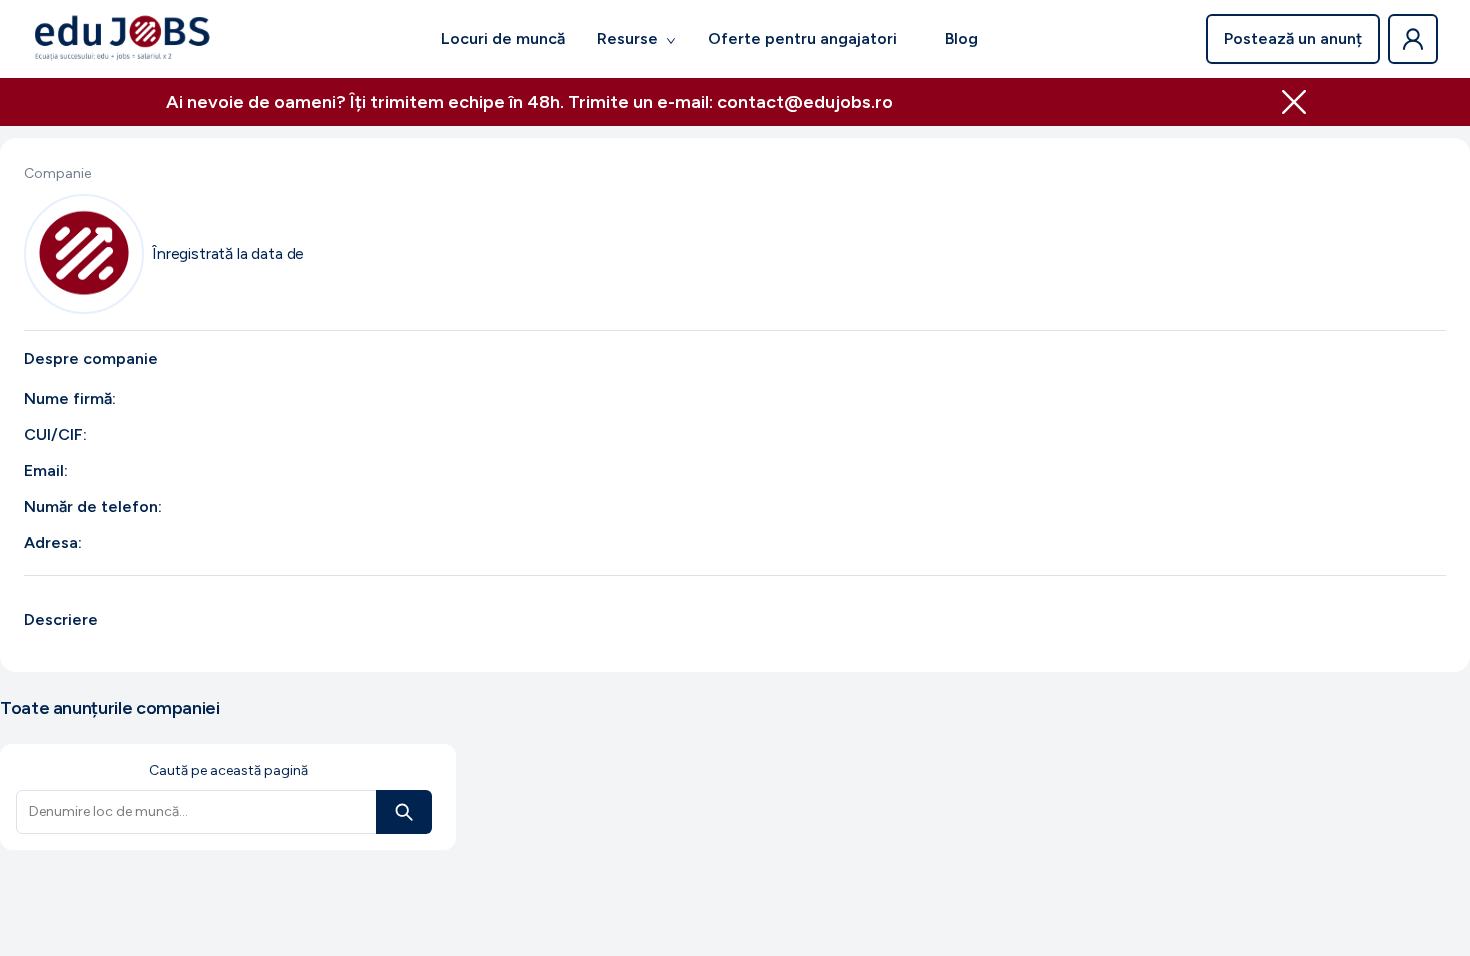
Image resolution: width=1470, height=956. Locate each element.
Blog (961, 38)
